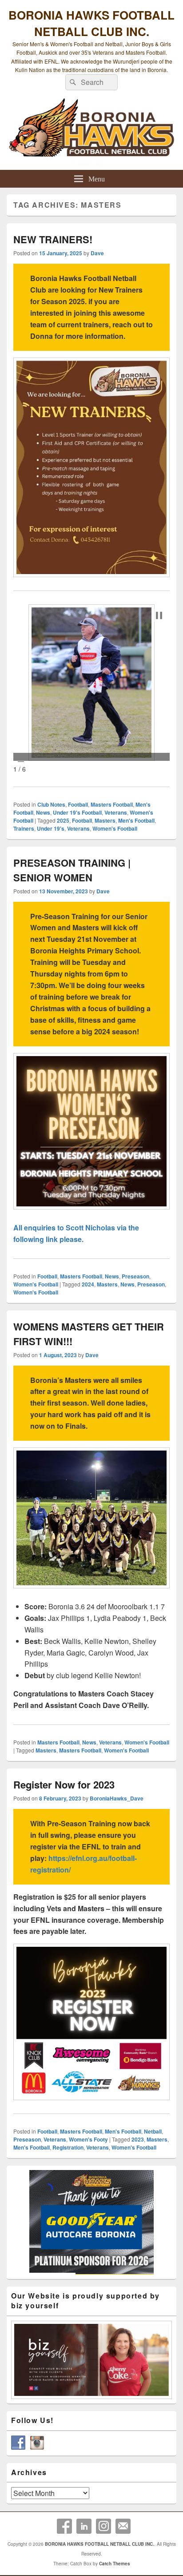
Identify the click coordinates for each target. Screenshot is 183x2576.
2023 (138, 2139)
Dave (97, 253)
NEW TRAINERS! (53, 239)
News (43, 812)
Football (78, 804)
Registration (68, 2147)
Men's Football (136, 820)
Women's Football (115, 828)
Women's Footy (88, 2139)
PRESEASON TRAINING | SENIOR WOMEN (72, 870)
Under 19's (51, 828)
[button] (159, 615)
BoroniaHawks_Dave (117, 1798)
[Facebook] (64, 2526)
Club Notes (51, 804)
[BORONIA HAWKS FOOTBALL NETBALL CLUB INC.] (91, 132)
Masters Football (112, 804)
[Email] (123, 2526)
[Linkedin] (84, 2526)
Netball (153, 2131)
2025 (63, 820)
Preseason (135, 1276)
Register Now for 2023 (64, 1784)
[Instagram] (103, 2526)
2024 (88, 1284)
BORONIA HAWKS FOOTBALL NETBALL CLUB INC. (91, 23)
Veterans (116, 812)
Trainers (24, 828)
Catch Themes (115, 2564)
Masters (105, 820)
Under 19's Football (77, 812)
